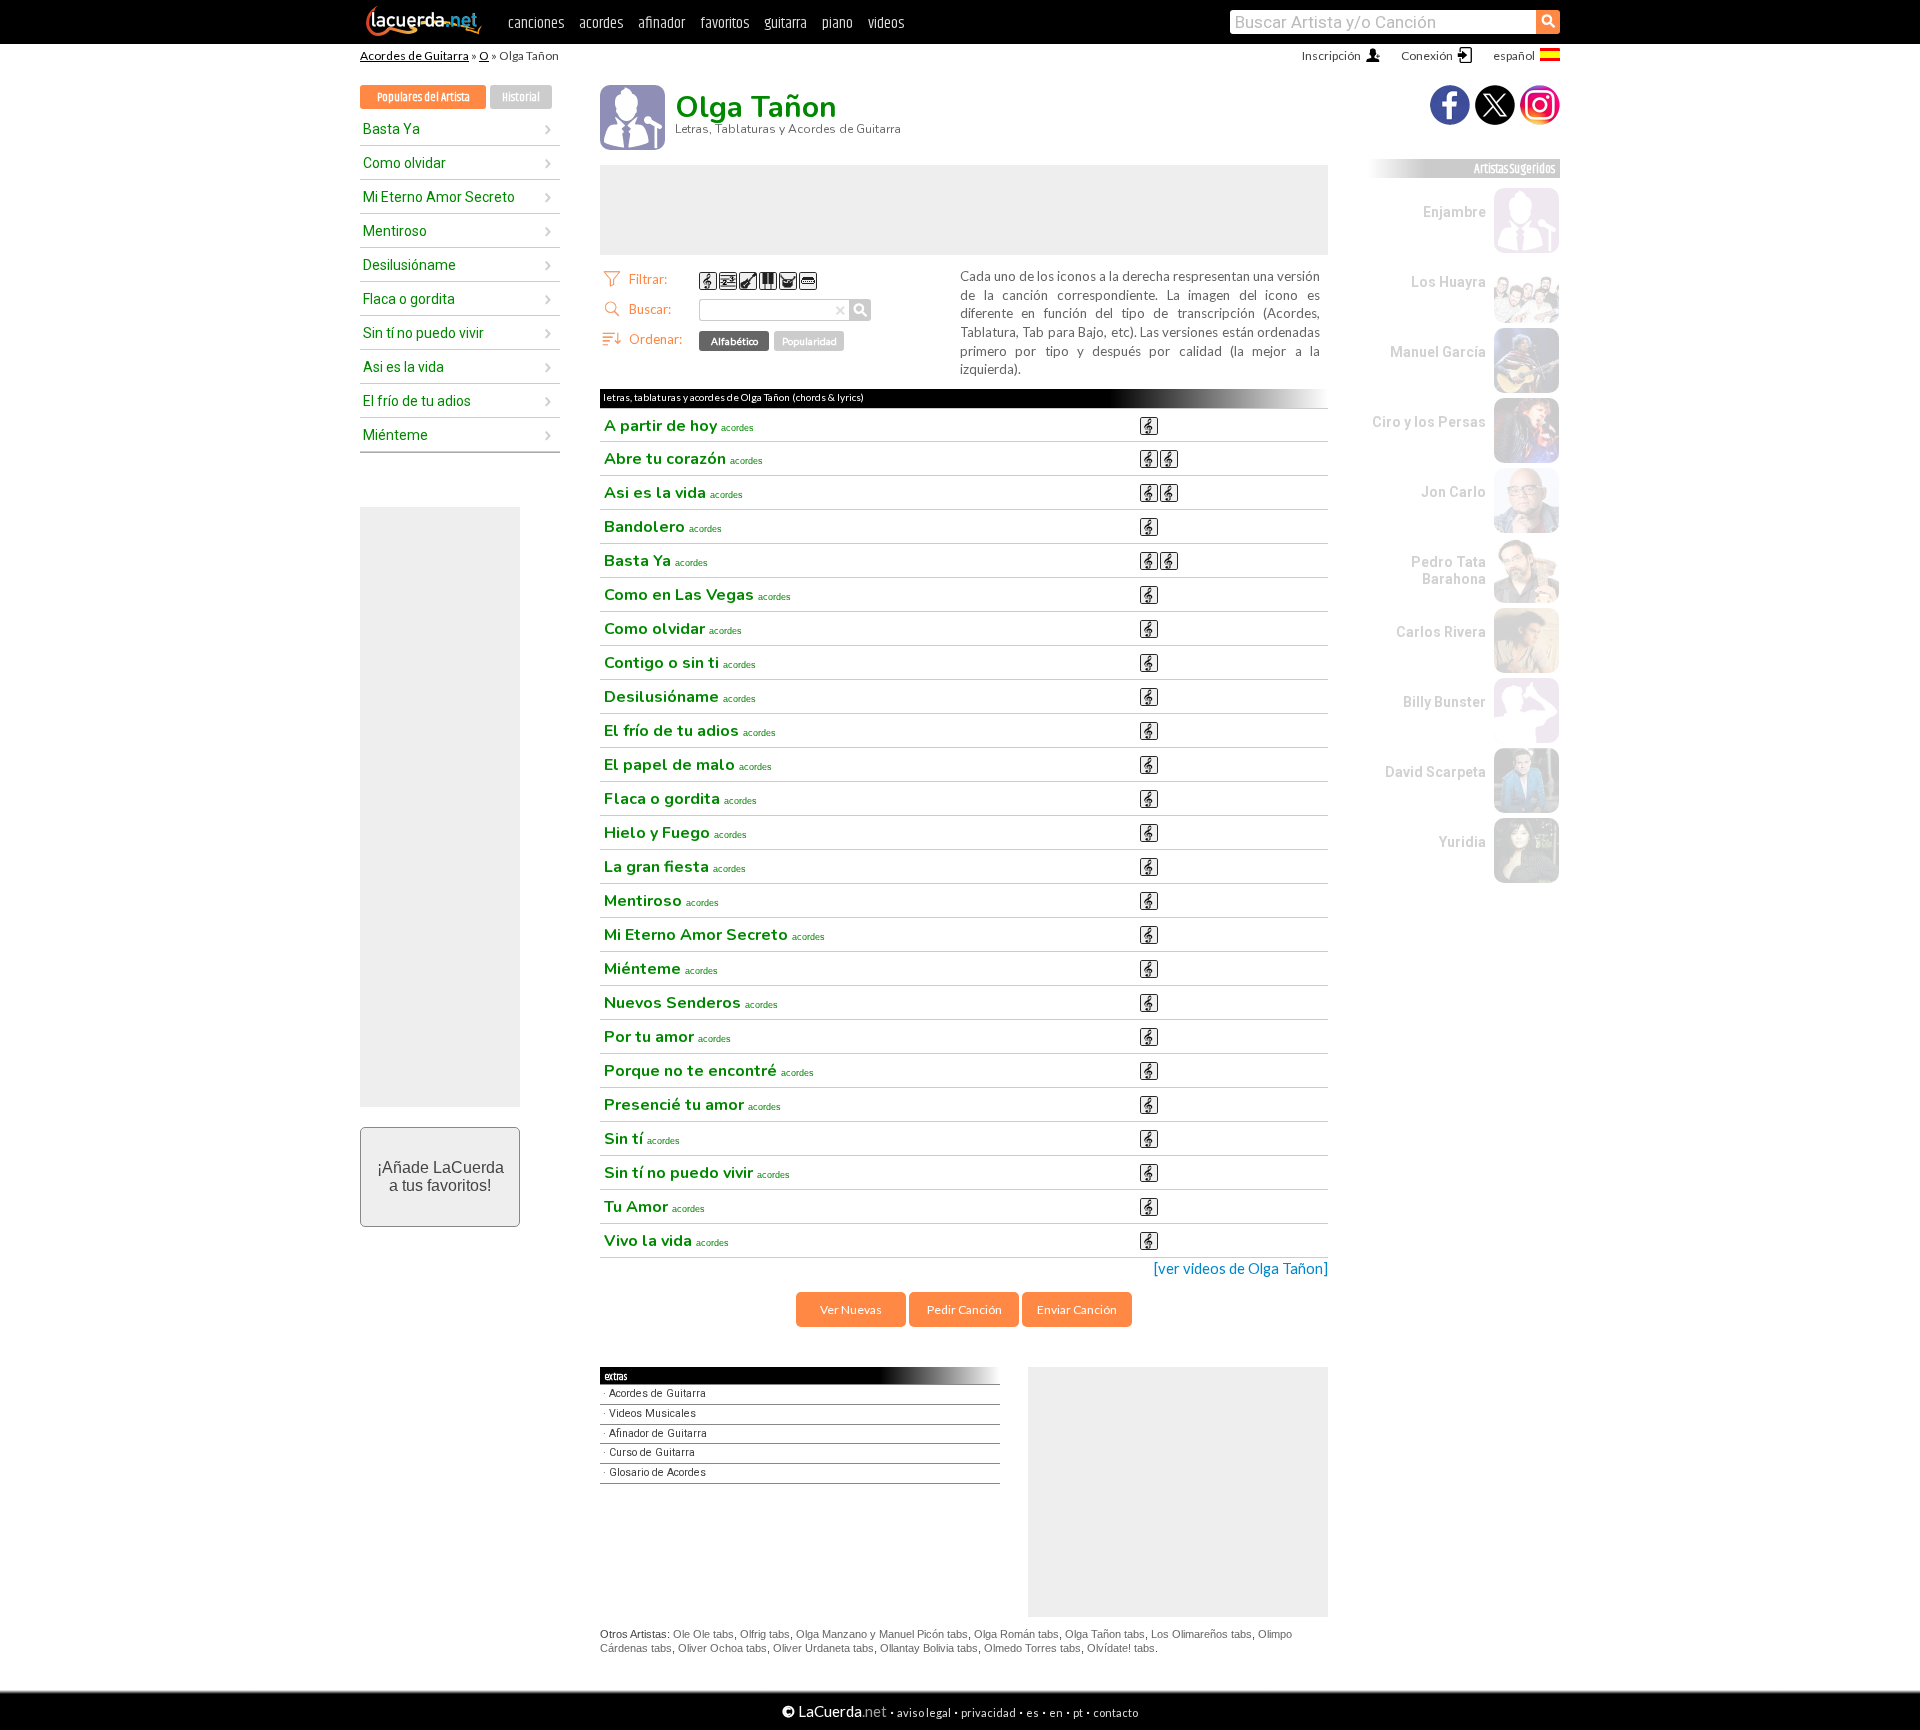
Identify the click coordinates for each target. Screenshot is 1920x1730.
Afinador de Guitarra (658, 1433)
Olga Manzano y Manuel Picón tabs (882, 1634)
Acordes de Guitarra (414, 55)
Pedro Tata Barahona (1448, 570)
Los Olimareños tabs (1201, 1634)
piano (837, 23)
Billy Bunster (1444, 702)
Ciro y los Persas (1429, 422)
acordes (601, 23)
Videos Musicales (652, 1413)
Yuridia (1462, 842)
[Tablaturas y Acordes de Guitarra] (424, 32)
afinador (661, 23)
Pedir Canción (964, 1309)
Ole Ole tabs (703, 1634)
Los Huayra (1448, 282)
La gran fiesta (675, 867)
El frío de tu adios (417, 401)
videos (886, 23)
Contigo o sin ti (680, 663)
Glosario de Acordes (657, 1472)
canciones (536, 23)
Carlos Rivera (1441, 632)
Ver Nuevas (851, 1309)
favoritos (724, 23)
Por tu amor (667, 1037)
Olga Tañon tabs (1105, 1634)
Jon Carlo (1453, 492)
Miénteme (395, 435)
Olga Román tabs (1016, 1634)
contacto (1115, 1712)
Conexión (1427, 55)
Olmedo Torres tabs (1032, 1648)
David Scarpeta (1435, 772)
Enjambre (1454, 212)
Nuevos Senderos (691, 1003)
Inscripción (1331, 55)
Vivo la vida (666, 1241)
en (1056, 1712)
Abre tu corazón (683, 459)
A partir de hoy (679, 426)
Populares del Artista (423, 97)
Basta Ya (391, 129)
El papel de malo (688, 765)
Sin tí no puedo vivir (423, 333)
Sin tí (642, 1139)
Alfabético (734, 341)
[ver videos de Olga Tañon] (1241, 1268)
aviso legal (924, 1712)
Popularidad (809, 341)
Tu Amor (654, 1207)
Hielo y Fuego (675, 833)
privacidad (988, 1712)
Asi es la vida (403, 367)
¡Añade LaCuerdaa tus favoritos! (440, 1176)
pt (1078, 1712)
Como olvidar (404, 163)
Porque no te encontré (709, 1071)
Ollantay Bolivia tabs (929, 1648)
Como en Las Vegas (697, 595)
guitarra (785, 23)
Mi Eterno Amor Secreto (439, 197)
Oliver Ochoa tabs (722, 1648)
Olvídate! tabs (1121, 1648)
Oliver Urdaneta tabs (823, 1648)
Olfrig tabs (765, 1634)
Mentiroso (395, 231)
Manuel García (1438, 352)
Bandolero (663, 527)
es (1032, 1712)
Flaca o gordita (409, 299)
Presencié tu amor (692, 1105)
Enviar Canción (1077, 1309)
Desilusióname (409, 265)
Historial (521, 97)
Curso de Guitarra (652, 1452)
